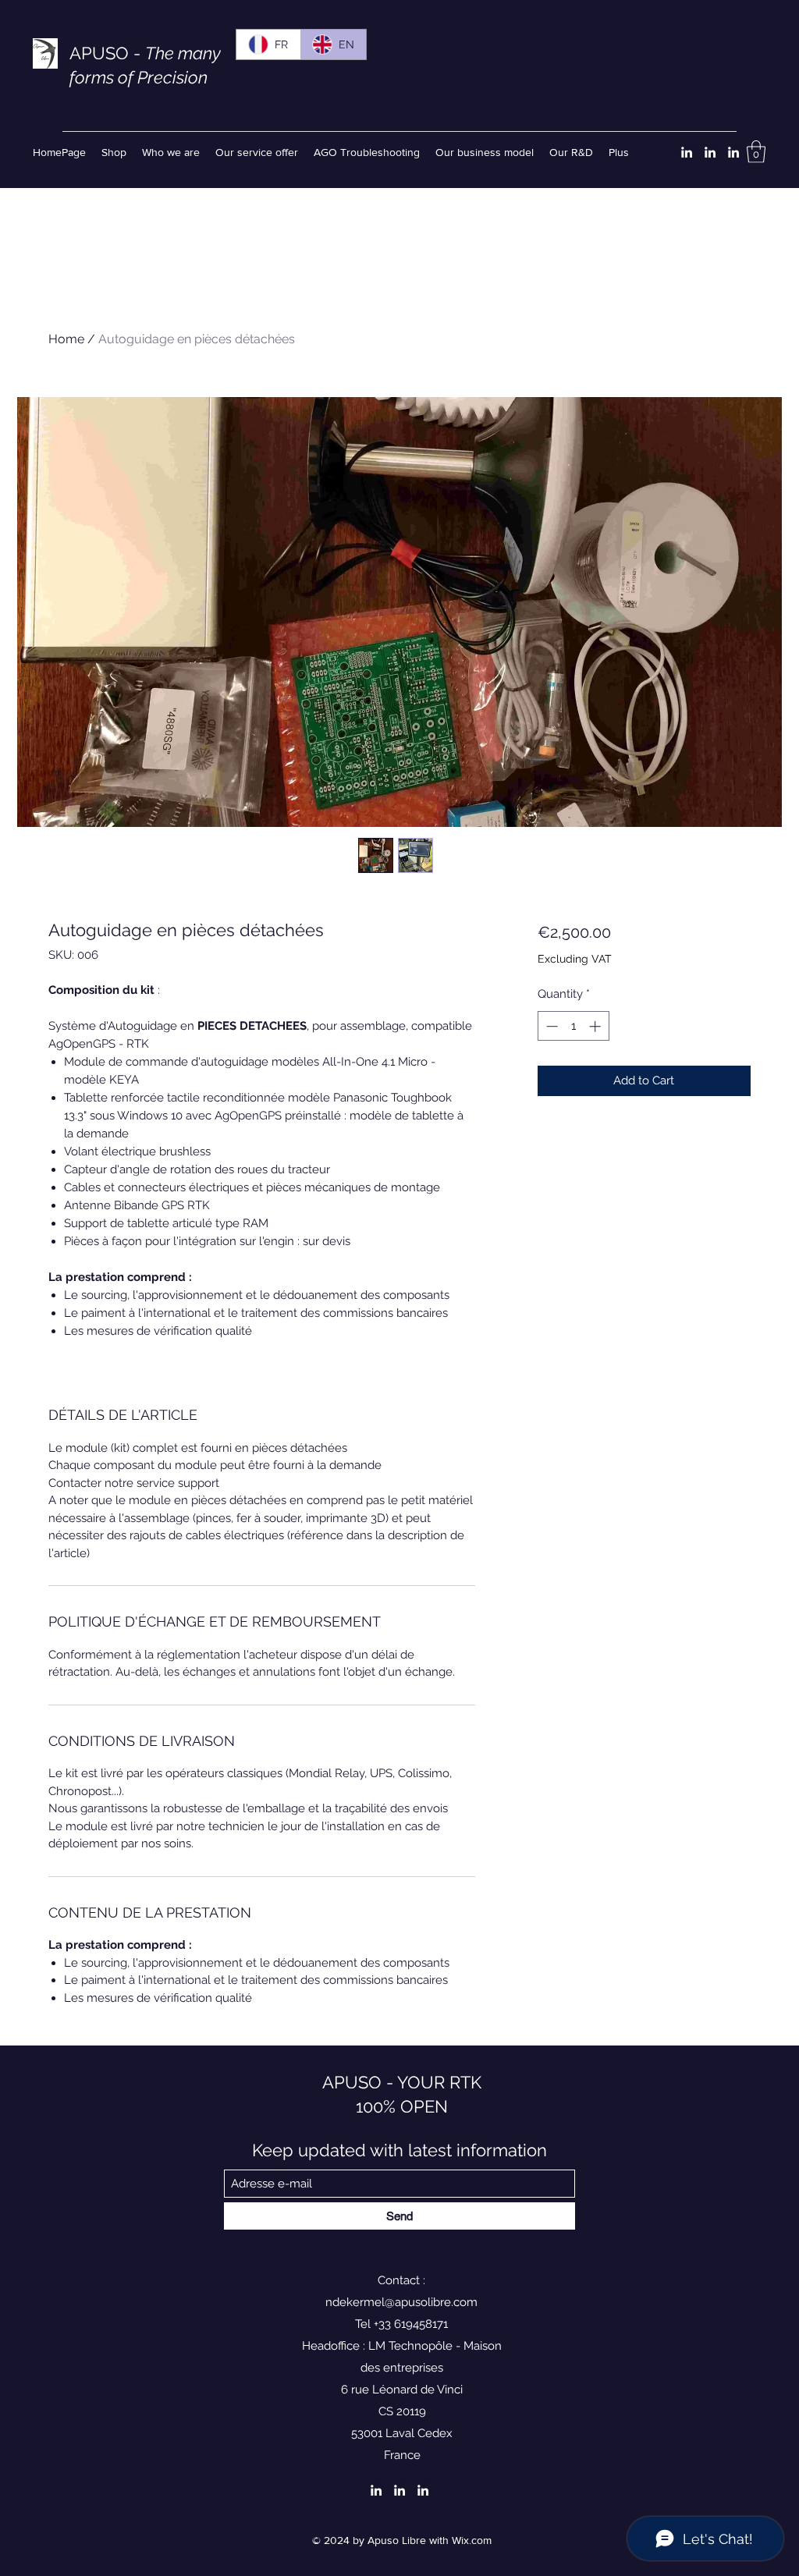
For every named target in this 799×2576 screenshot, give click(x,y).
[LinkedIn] (687, 152)
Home (66, 339)
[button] (756, 152)
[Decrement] (550, 1026)
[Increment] (597, 1026)
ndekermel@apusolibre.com (401, 2302)
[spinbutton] (573, 1026)
